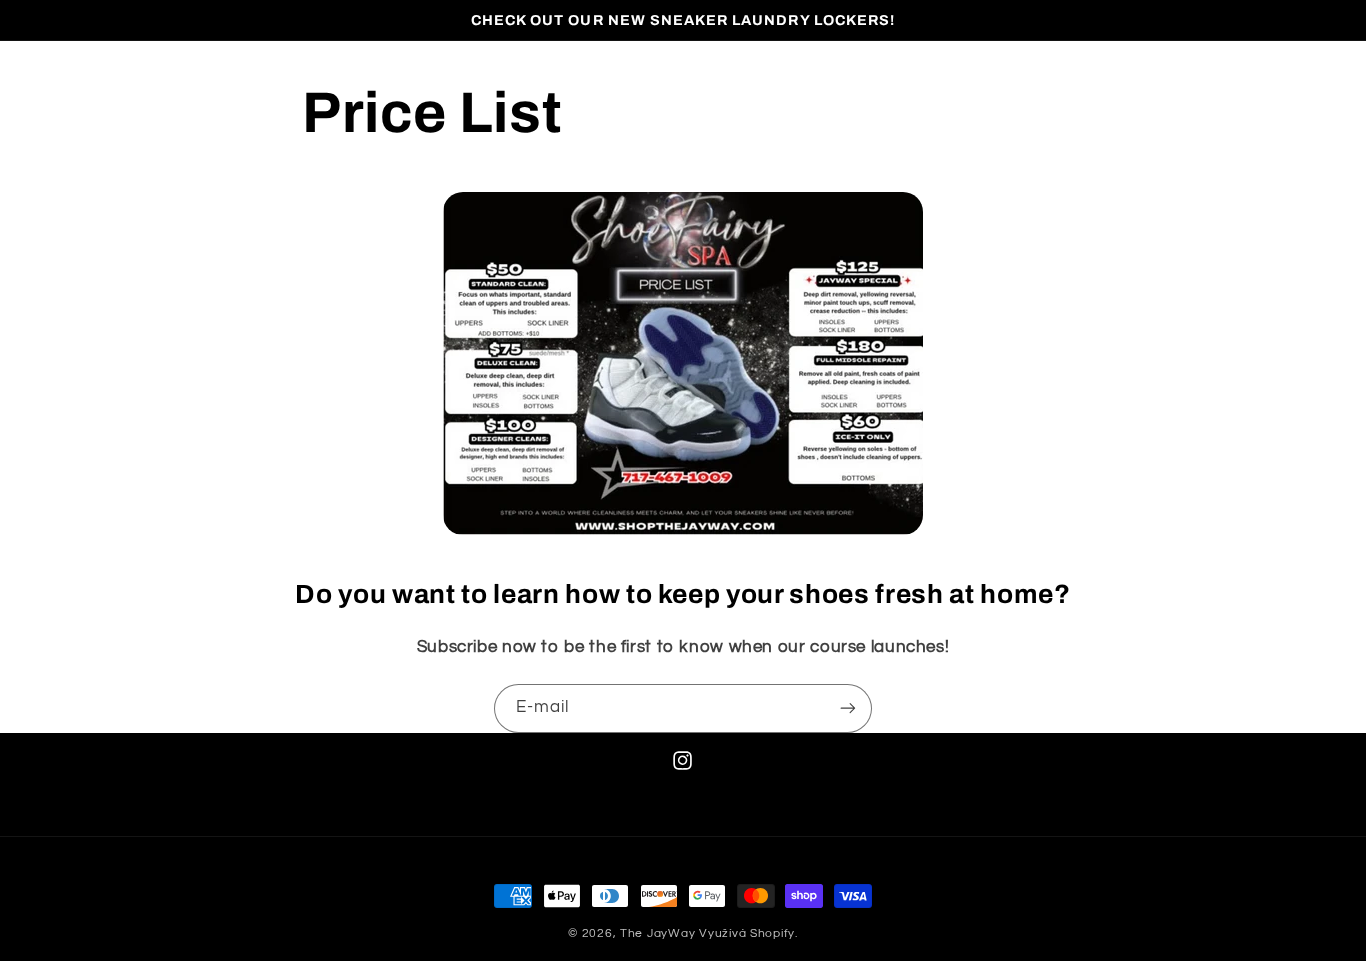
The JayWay (657, 933)
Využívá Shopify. (748, 933)
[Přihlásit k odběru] (848, 708)
